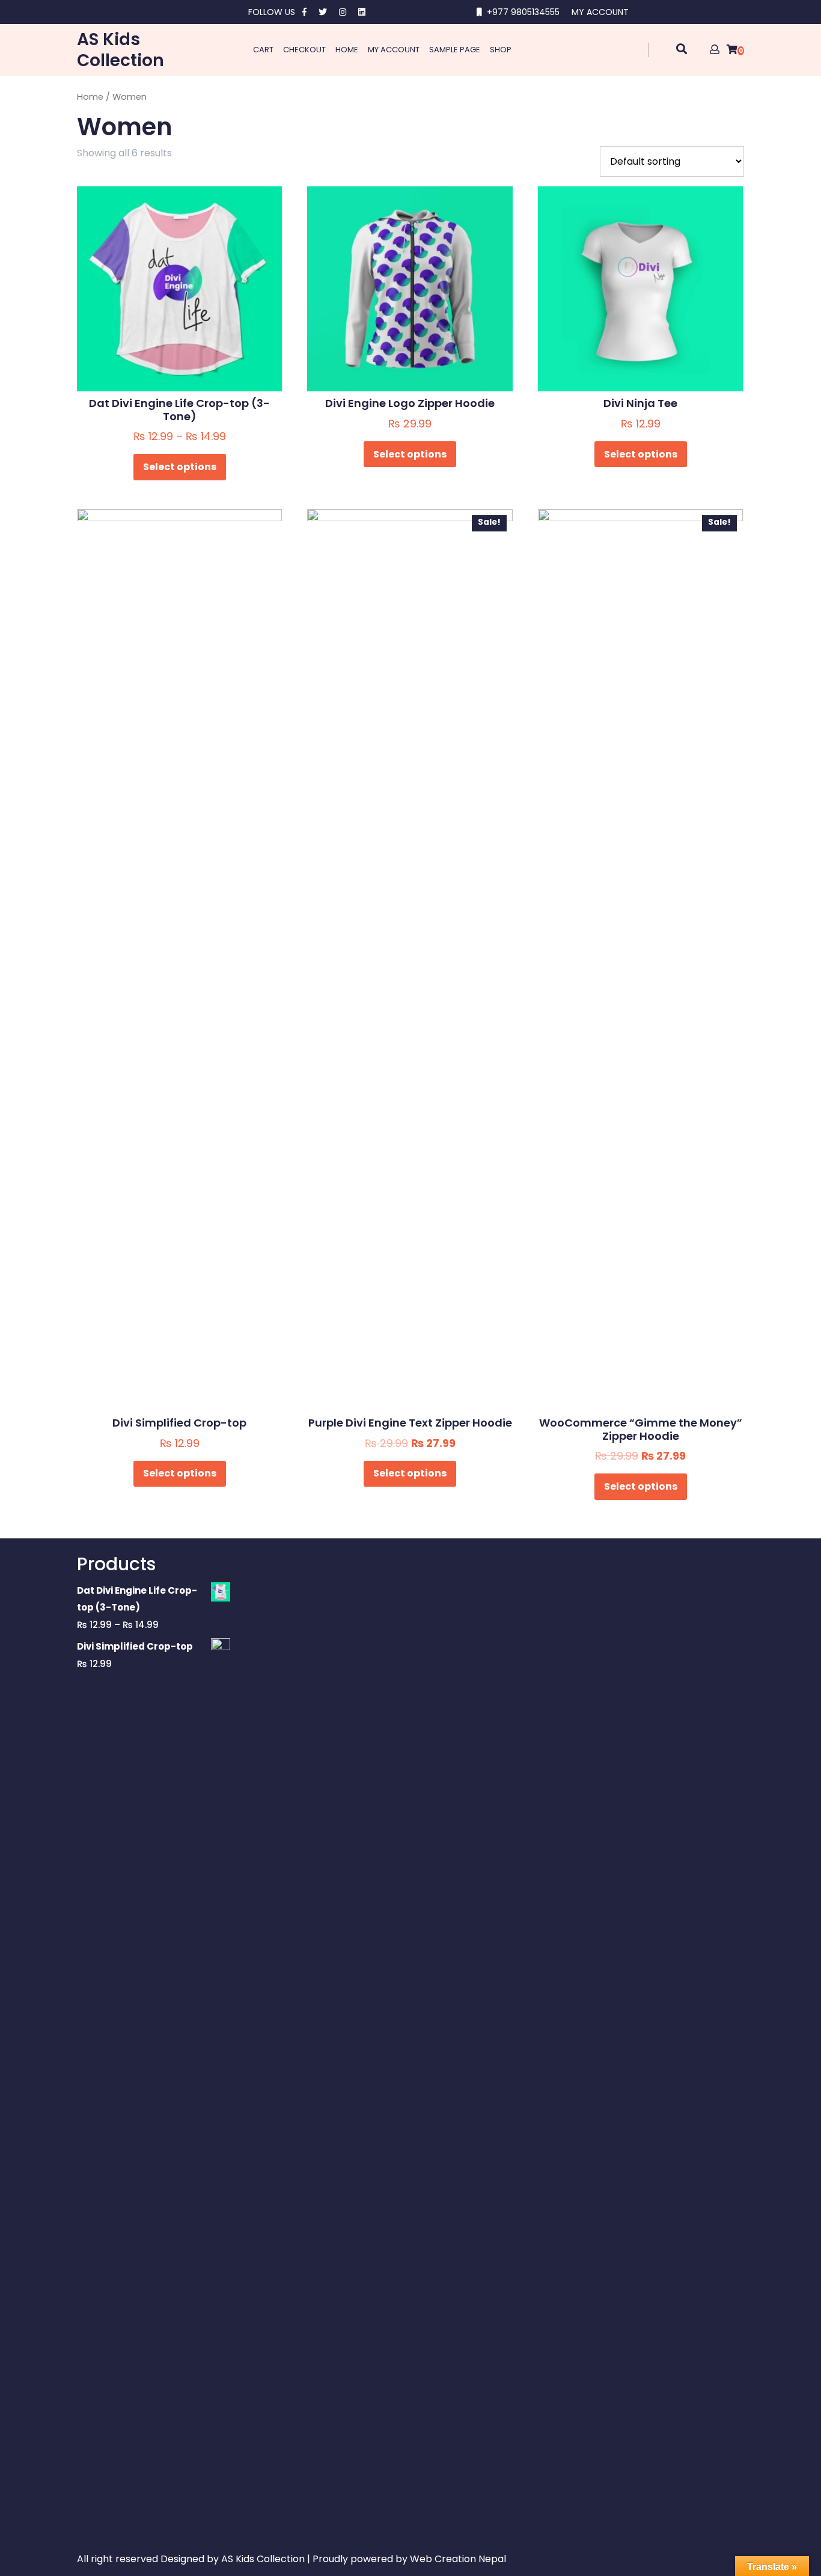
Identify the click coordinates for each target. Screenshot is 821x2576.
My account (394, 50)
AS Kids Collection (121, 50)
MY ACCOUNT (600, 12)
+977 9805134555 (523, 12)
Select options (180, 467)
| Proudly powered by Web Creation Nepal (407, 2559)
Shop (501, 50)
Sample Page (455, 50)
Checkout (304, 50)
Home (347, 50)
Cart (263, 50)
